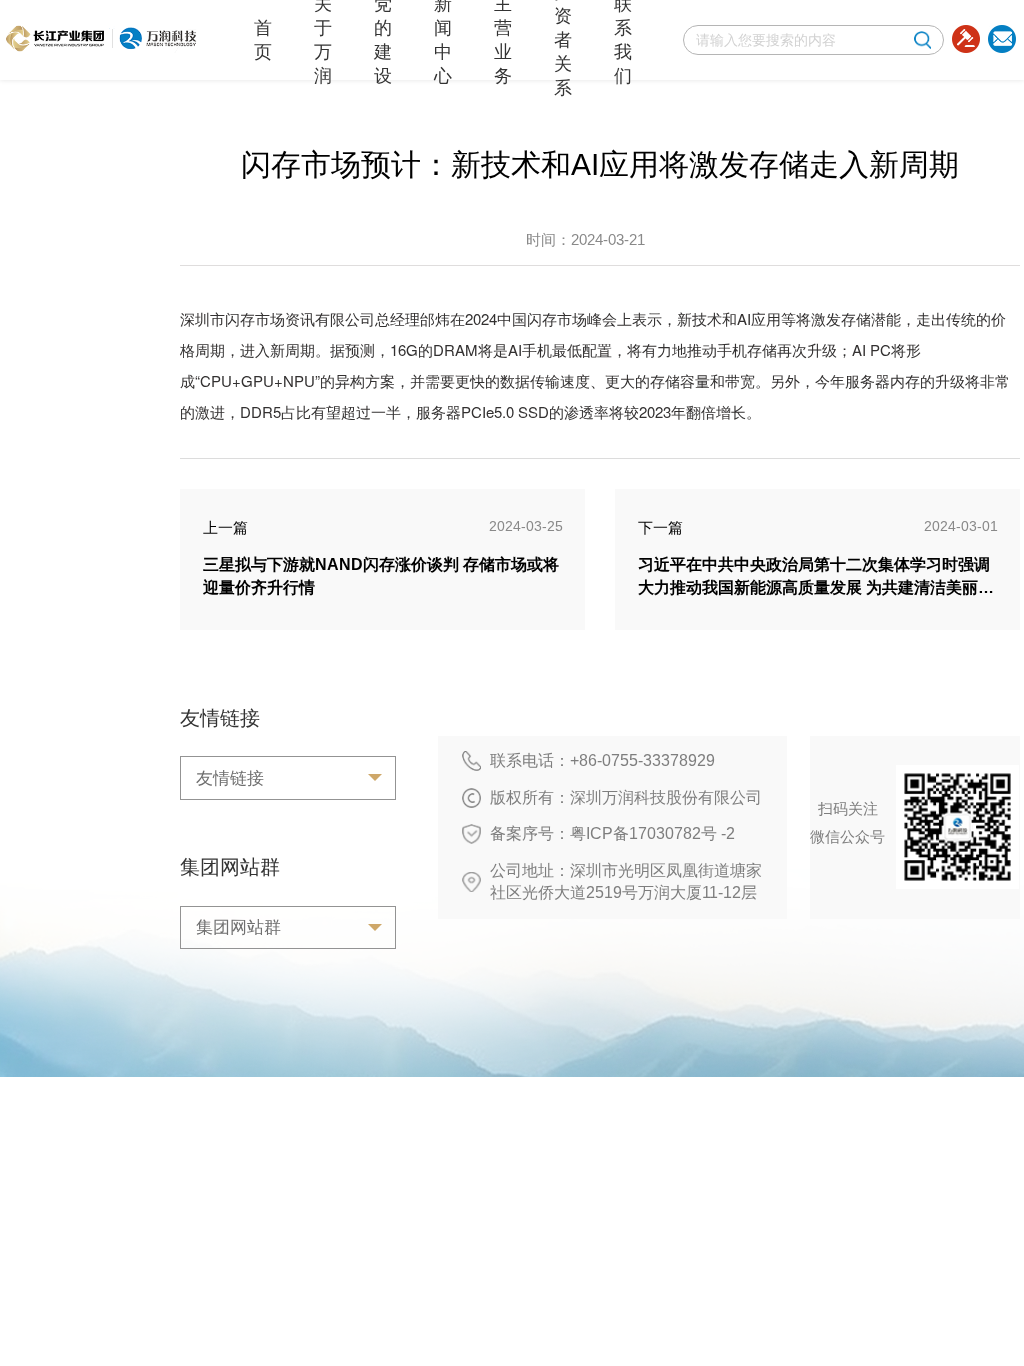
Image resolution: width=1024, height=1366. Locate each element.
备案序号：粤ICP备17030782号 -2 (612, 833)
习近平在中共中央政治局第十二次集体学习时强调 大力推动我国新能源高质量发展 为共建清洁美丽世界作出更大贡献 (816, 588)
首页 (263, 40)
